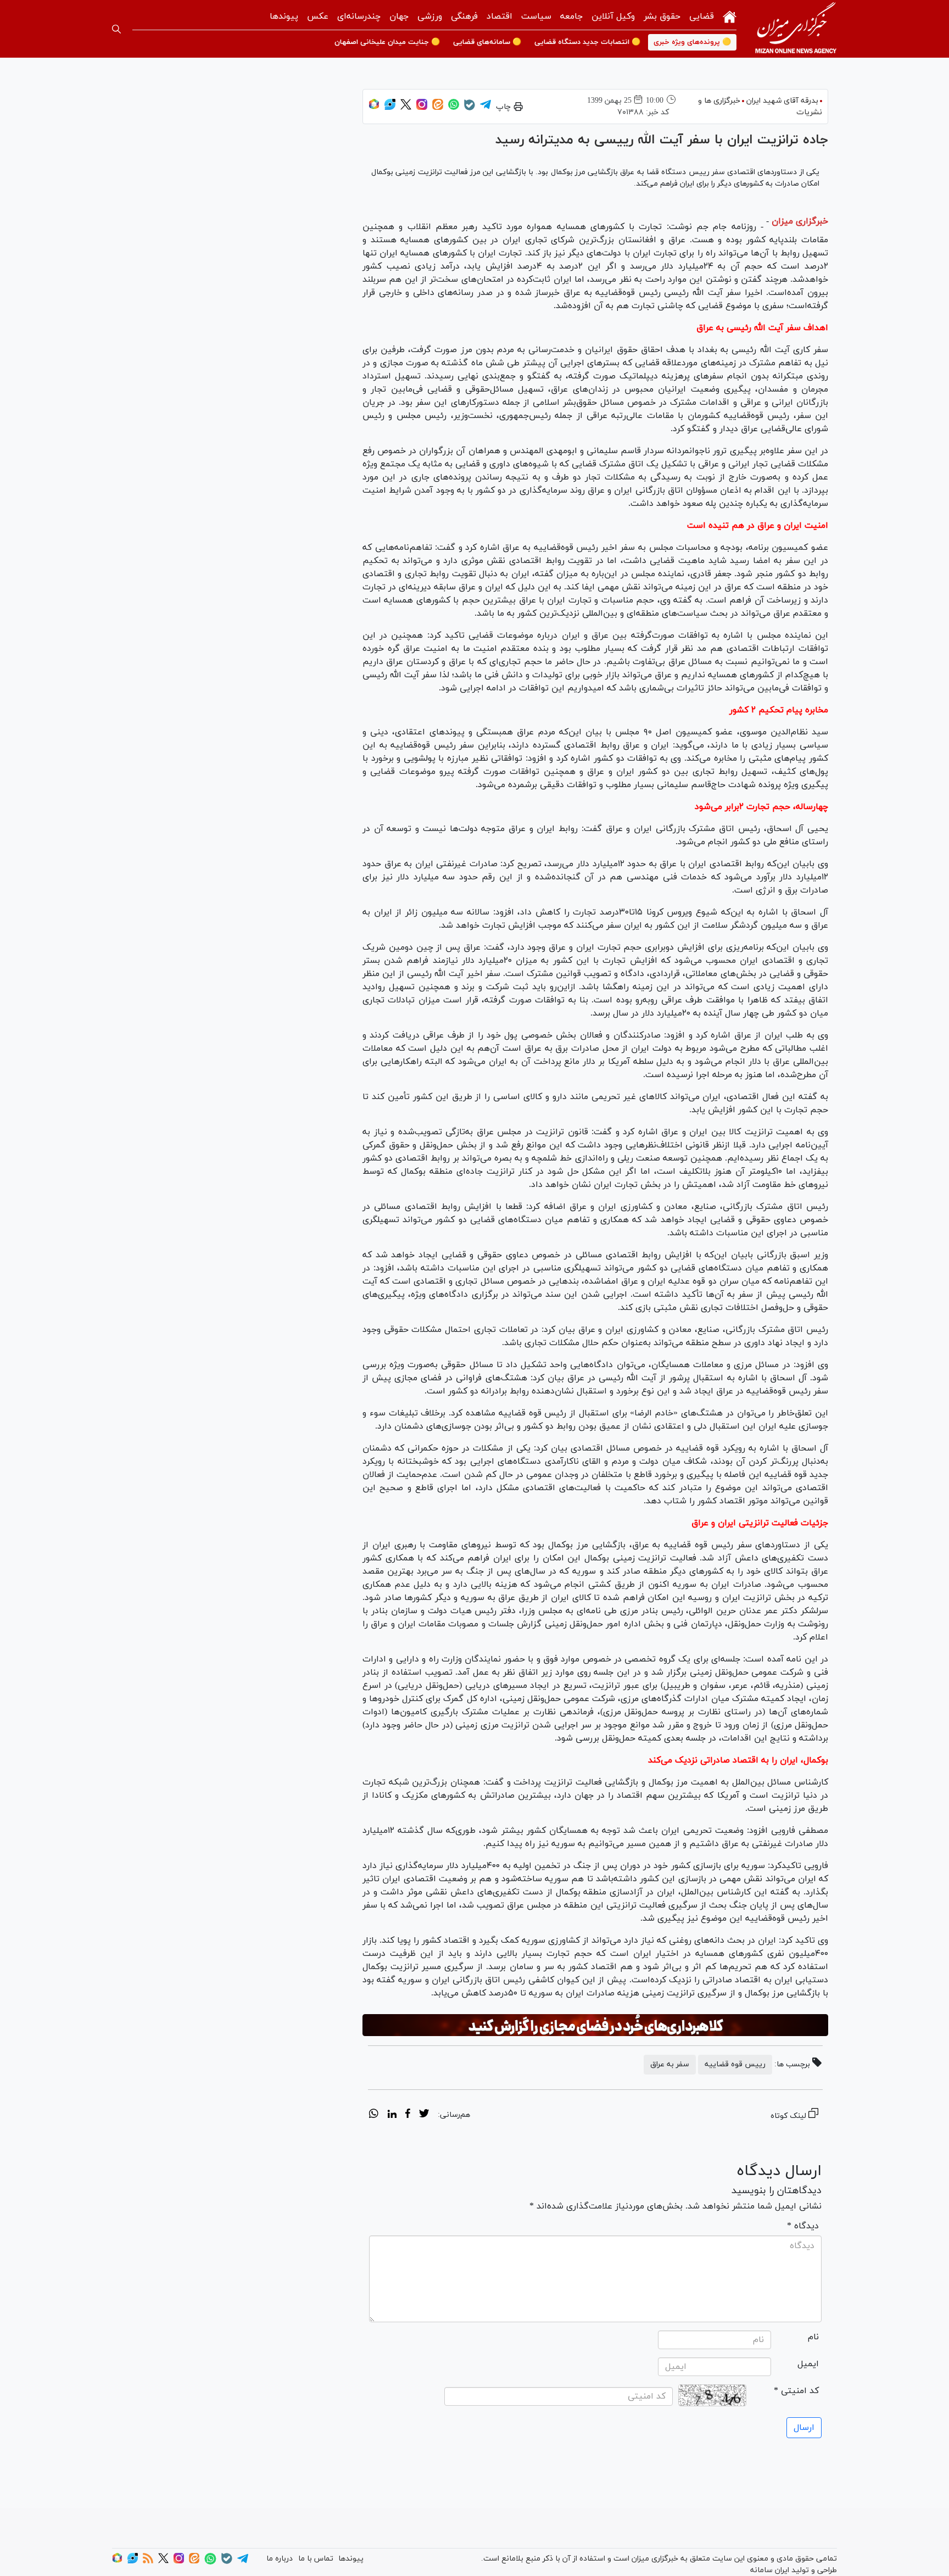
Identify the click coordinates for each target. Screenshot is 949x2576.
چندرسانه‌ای (359, 16)
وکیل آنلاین (613, 16)
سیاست (536, 16)
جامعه (571, 16)
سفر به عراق (670, 2064)
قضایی (702, 16)
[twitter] (424, 2115)
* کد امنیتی (796, 2391)
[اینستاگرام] (422, 108)
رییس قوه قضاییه (735, 2064)
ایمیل (808, 2364)
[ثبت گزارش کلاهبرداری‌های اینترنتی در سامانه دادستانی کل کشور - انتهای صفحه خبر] (595, 2025)
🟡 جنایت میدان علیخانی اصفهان (387, 42)
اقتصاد (499, 16)
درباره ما (280, 2559)
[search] (116, 29)
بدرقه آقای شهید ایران (782, 101)
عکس (318, 16)
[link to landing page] (796, 29)
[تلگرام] (485, 108)
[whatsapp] (374, 2115)
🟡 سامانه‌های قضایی (487, 42)
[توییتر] (406, 108)
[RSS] (148, 2561)
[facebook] (408, 2115)
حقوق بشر (662, 16)
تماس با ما (316, 2559)
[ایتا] (438, 108)
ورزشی (430, 16)
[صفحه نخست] (730, 16)
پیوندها (284, 16)
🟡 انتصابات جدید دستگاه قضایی (587, 42)
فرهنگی (464, 16)
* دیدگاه (803, 2226)
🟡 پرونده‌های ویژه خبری (692, 42)
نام (813, 2337)
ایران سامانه (770, 2570)
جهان (399, 16)
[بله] (470, 108)
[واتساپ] (454, 108)
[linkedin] (392, 2115)
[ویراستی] (390, 108)
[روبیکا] (374, 108)
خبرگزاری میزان (800, 221)
